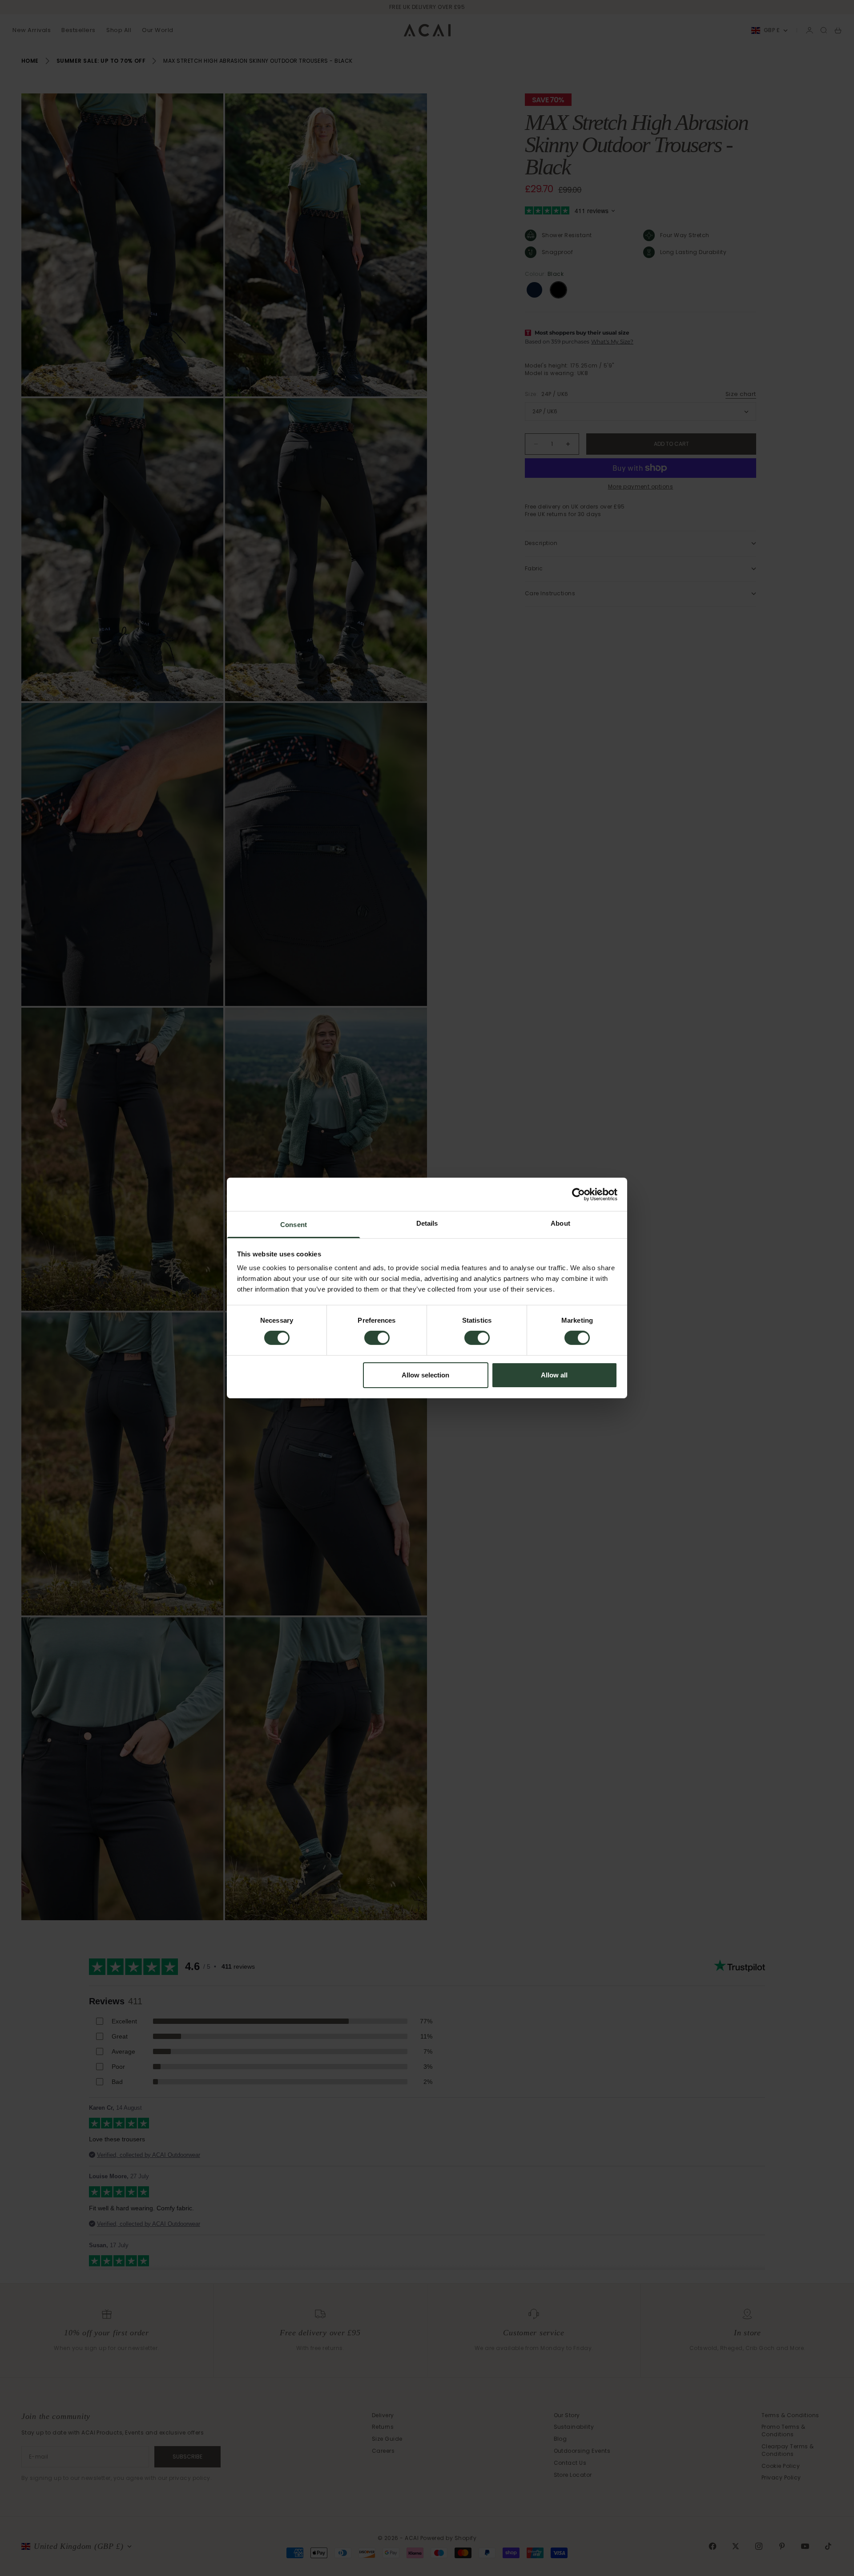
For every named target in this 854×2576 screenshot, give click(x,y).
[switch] (377, 1338)
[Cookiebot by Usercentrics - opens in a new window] (578, 1194)
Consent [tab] (294, 1225)
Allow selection (425, 1375)
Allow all (554, 1375)
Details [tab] (427, 1223)
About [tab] (560, 1223)
